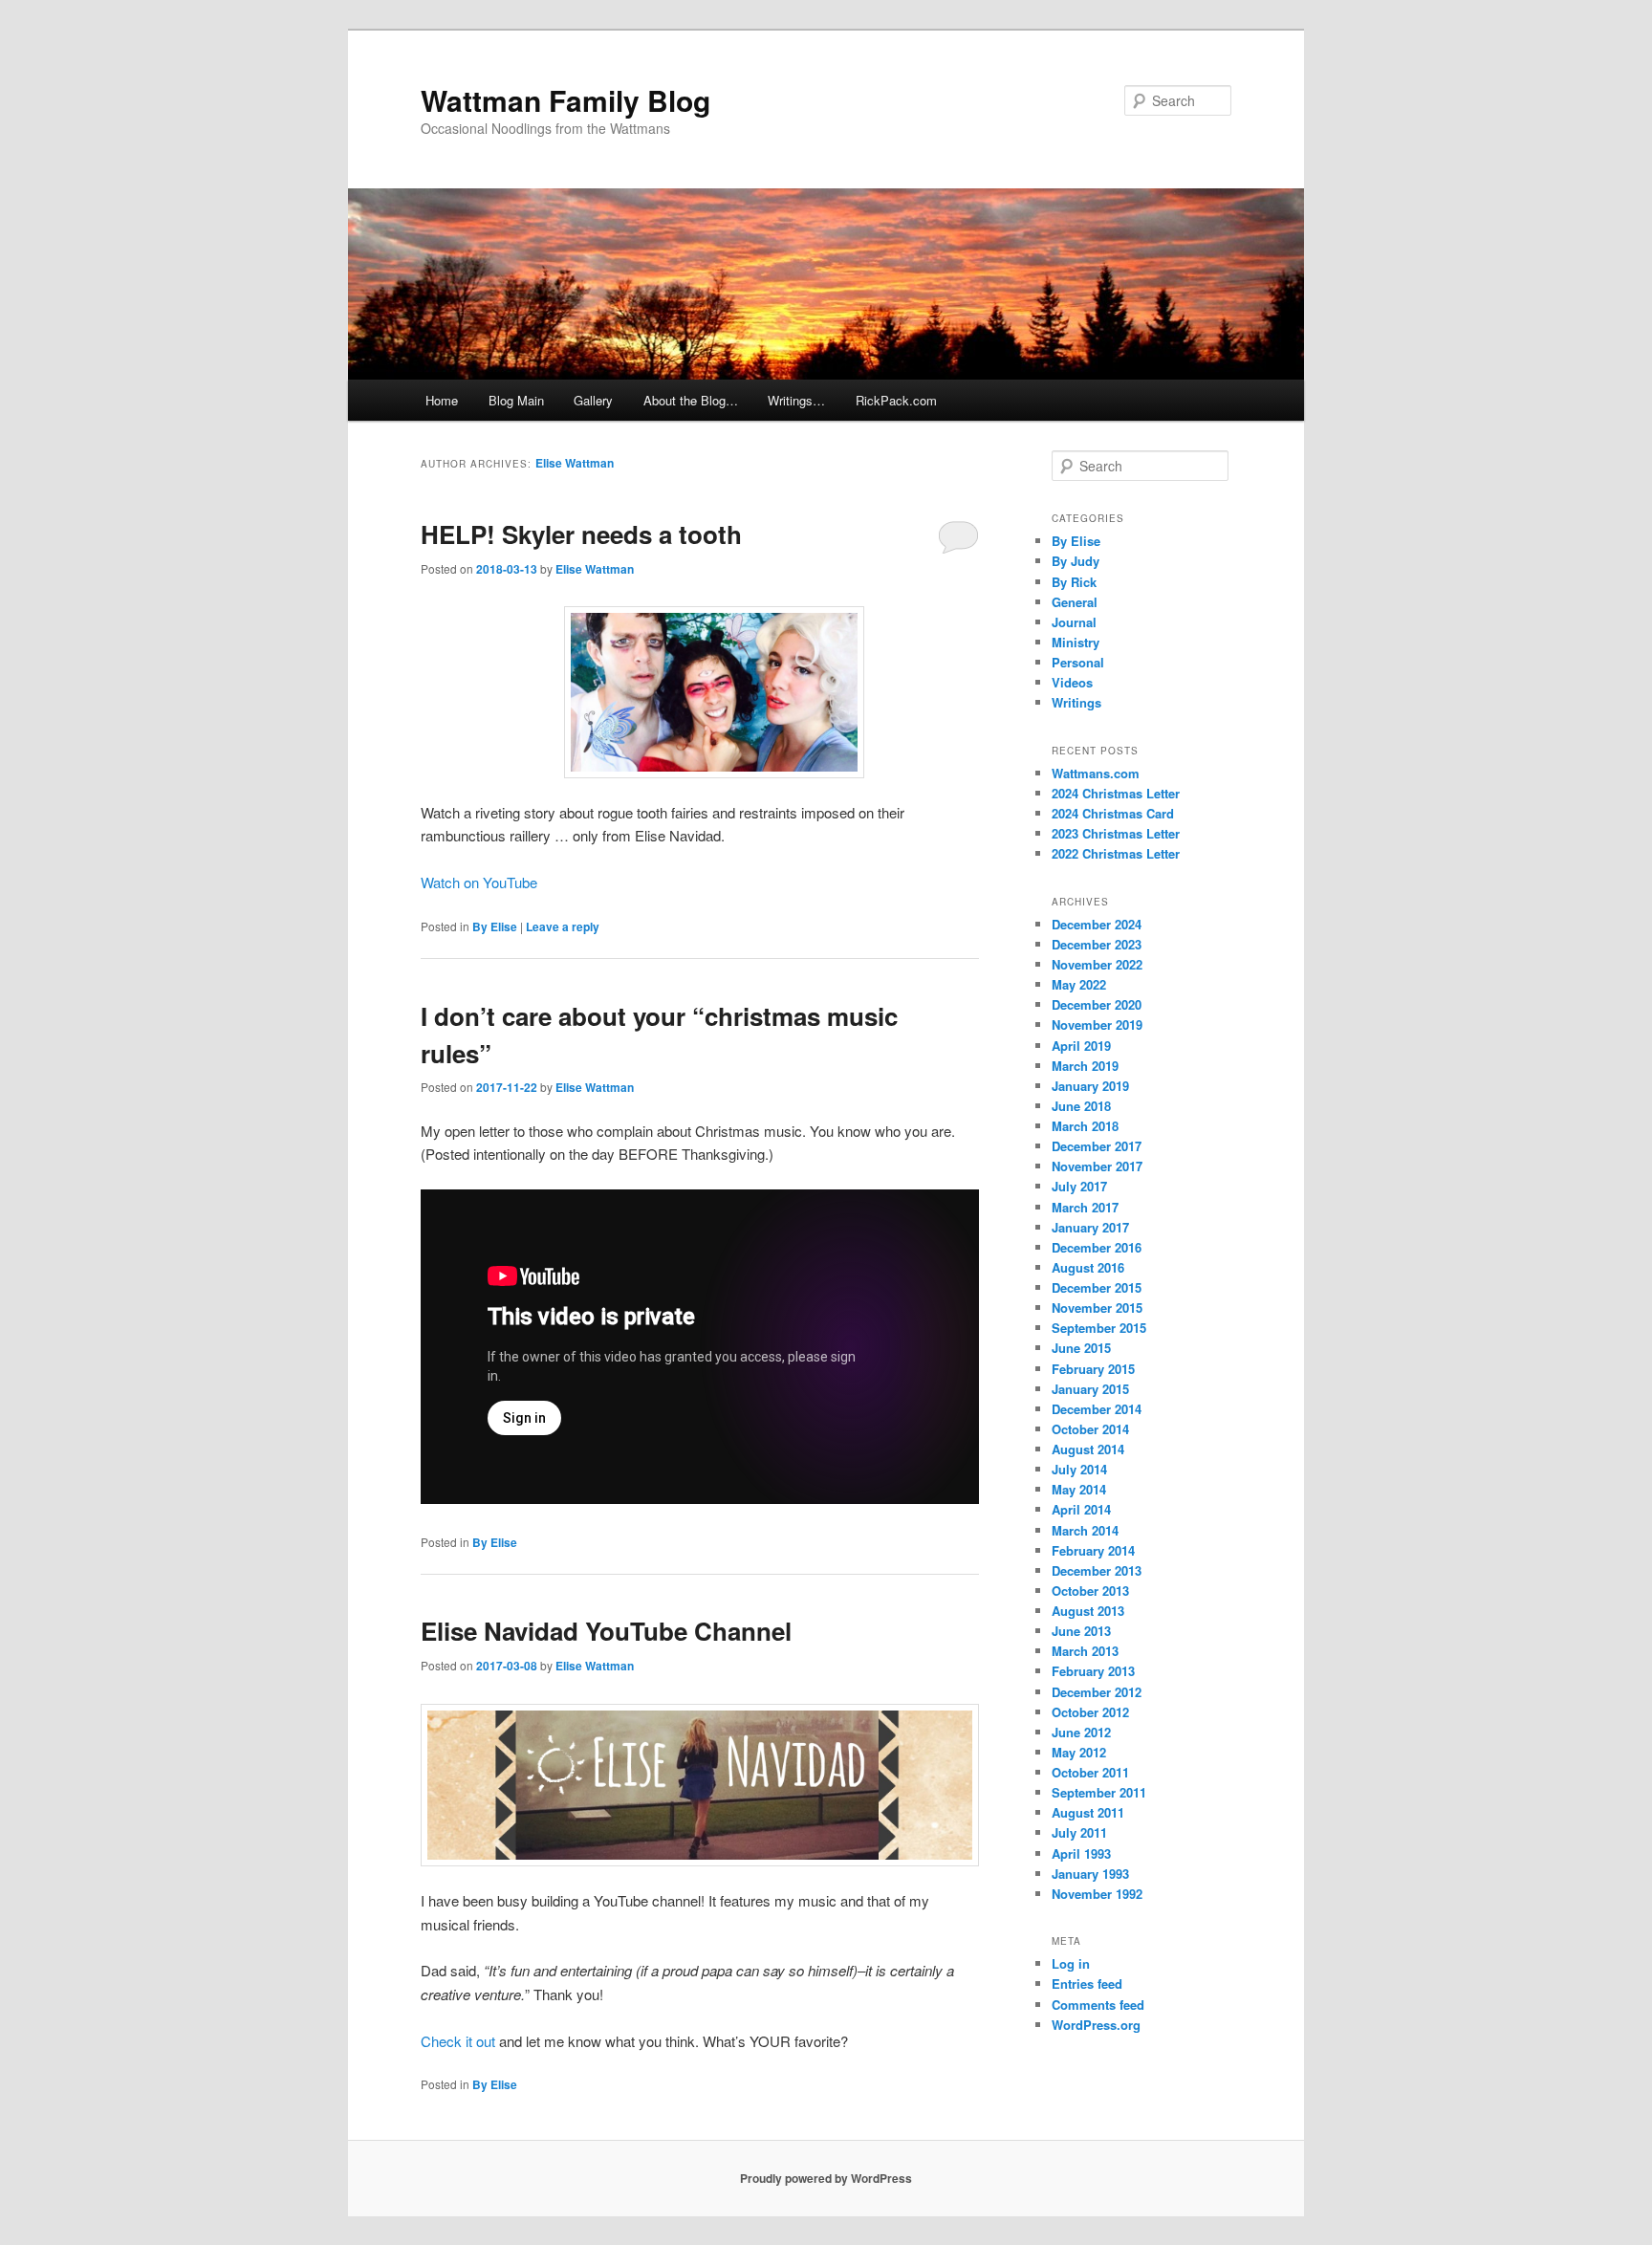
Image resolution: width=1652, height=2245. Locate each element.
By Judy (1076, 561)
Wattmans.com (1096, 773)
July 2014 (1079, 1469)
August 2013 (1088, 1611)
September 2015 (1099, 1328)
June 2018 (1081, 1106)
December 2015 (1097, 1287)
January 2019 (1090, 1086)
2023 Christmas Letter (1116, 833)
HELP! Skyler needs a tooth (581, 534)
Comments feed (1098, 2005)
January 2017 (1090, 1227)
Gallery (593, 400)
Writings (1076, 702)
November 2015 (1097, 1308)
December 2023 (1097, 944)
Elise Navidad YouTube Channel (606, 1631)
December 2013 (1097, 1570)
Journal (1074, 622)
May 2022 (1079, 984)
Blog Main (516, 400)
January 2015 (1090, 1389)
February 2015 (1093, 1369)
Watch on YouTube (479, 882)
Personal (1078, 662)
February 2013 (1093, 1671)
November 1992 (1097, 1894)
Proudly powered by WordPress (826, 2178)
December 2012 (1097, 1692)
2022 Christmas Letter (1116, 853)
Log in (1071, 1963)
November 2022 (1097, 964)
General (1075, 602)
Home (442, 400)
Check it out (458, 2041)
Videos (1072, 682)
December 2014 (1097, 1409)
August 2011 (1088, 1812)
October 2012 (1090, 1712)
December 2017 (1097, 1146)
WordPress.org (1096, 2025)
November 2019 (1097, 1024)
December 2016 (1097, 1247)
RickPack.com (896, 400)
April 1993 (1081, 1853)
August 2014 (1088, 1449)
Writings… (796, 400)
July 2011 (1079, 1832)
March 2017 (1085, 1207)
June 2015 (1081, 1348)
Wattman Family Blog (565, 100)
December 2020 (1097, 1004)
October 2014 (1090, 1429)
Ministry (1076, 642)
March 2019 (1085, 1066)
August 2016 (1088, 1267)
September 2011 (1099, 1792)
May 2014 (1079, 1489)
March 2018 (1085, 1126)
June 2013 (1081, 1631)
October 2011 (1090, 1772)
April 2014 (1081, 1509)
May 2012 (1079, 1752)
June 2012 (1081, 1732)
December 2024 (1097, 924)
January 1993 (1090, 1874)
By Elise (495, 926)
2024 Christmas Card (1113, 813)
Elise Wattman (575, 463)
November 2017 (1097, 1166)
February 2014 (1093, 1550)
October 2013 (1090, 1591)
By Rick (1074, 582)
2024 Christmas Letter (1116, 793)
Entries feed (1087, 1983)
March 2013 (1085, 1651)
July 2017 (1079, 1186)
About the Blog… (691, 400)
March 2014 (1085, 1530)
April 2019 (1081, 1046)
